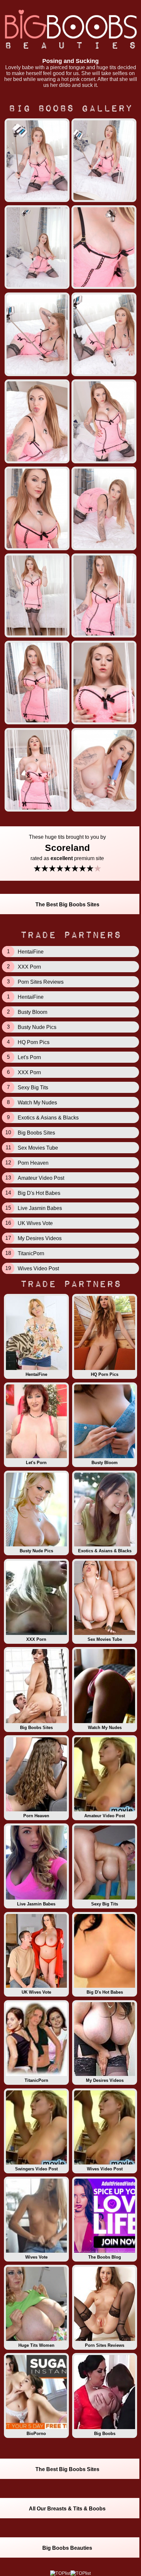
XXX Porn (36, 1639)
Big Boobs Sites (36, 1728)
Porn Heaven (36, 1816)
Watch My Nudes (105, 1728)
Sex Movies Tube (105, 1639)
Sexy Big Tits (105, 1904)
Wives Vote (36, 2257)
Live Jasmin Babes (36, 1904)
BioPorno (36, 2434)
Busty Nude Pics (36, 1551)
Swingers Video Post (36, 2169)
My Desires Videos (105, 2080)
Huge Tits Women (36, 2345)
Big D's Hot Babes (105, 1992)
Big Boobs (105, 2434)
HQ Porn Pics (105, 1374)
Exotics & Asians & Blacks (105, 1551)
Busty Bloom (105, 1463)
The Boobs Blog (105, 2257)
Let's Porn (36, 1463)
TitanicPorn (36, 2080)
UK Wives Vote (36, 1992)
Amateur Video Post (105, 1816)
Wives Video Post (105, 2169)
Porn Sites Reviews (105, 2345)
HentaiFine (36, 1374)
